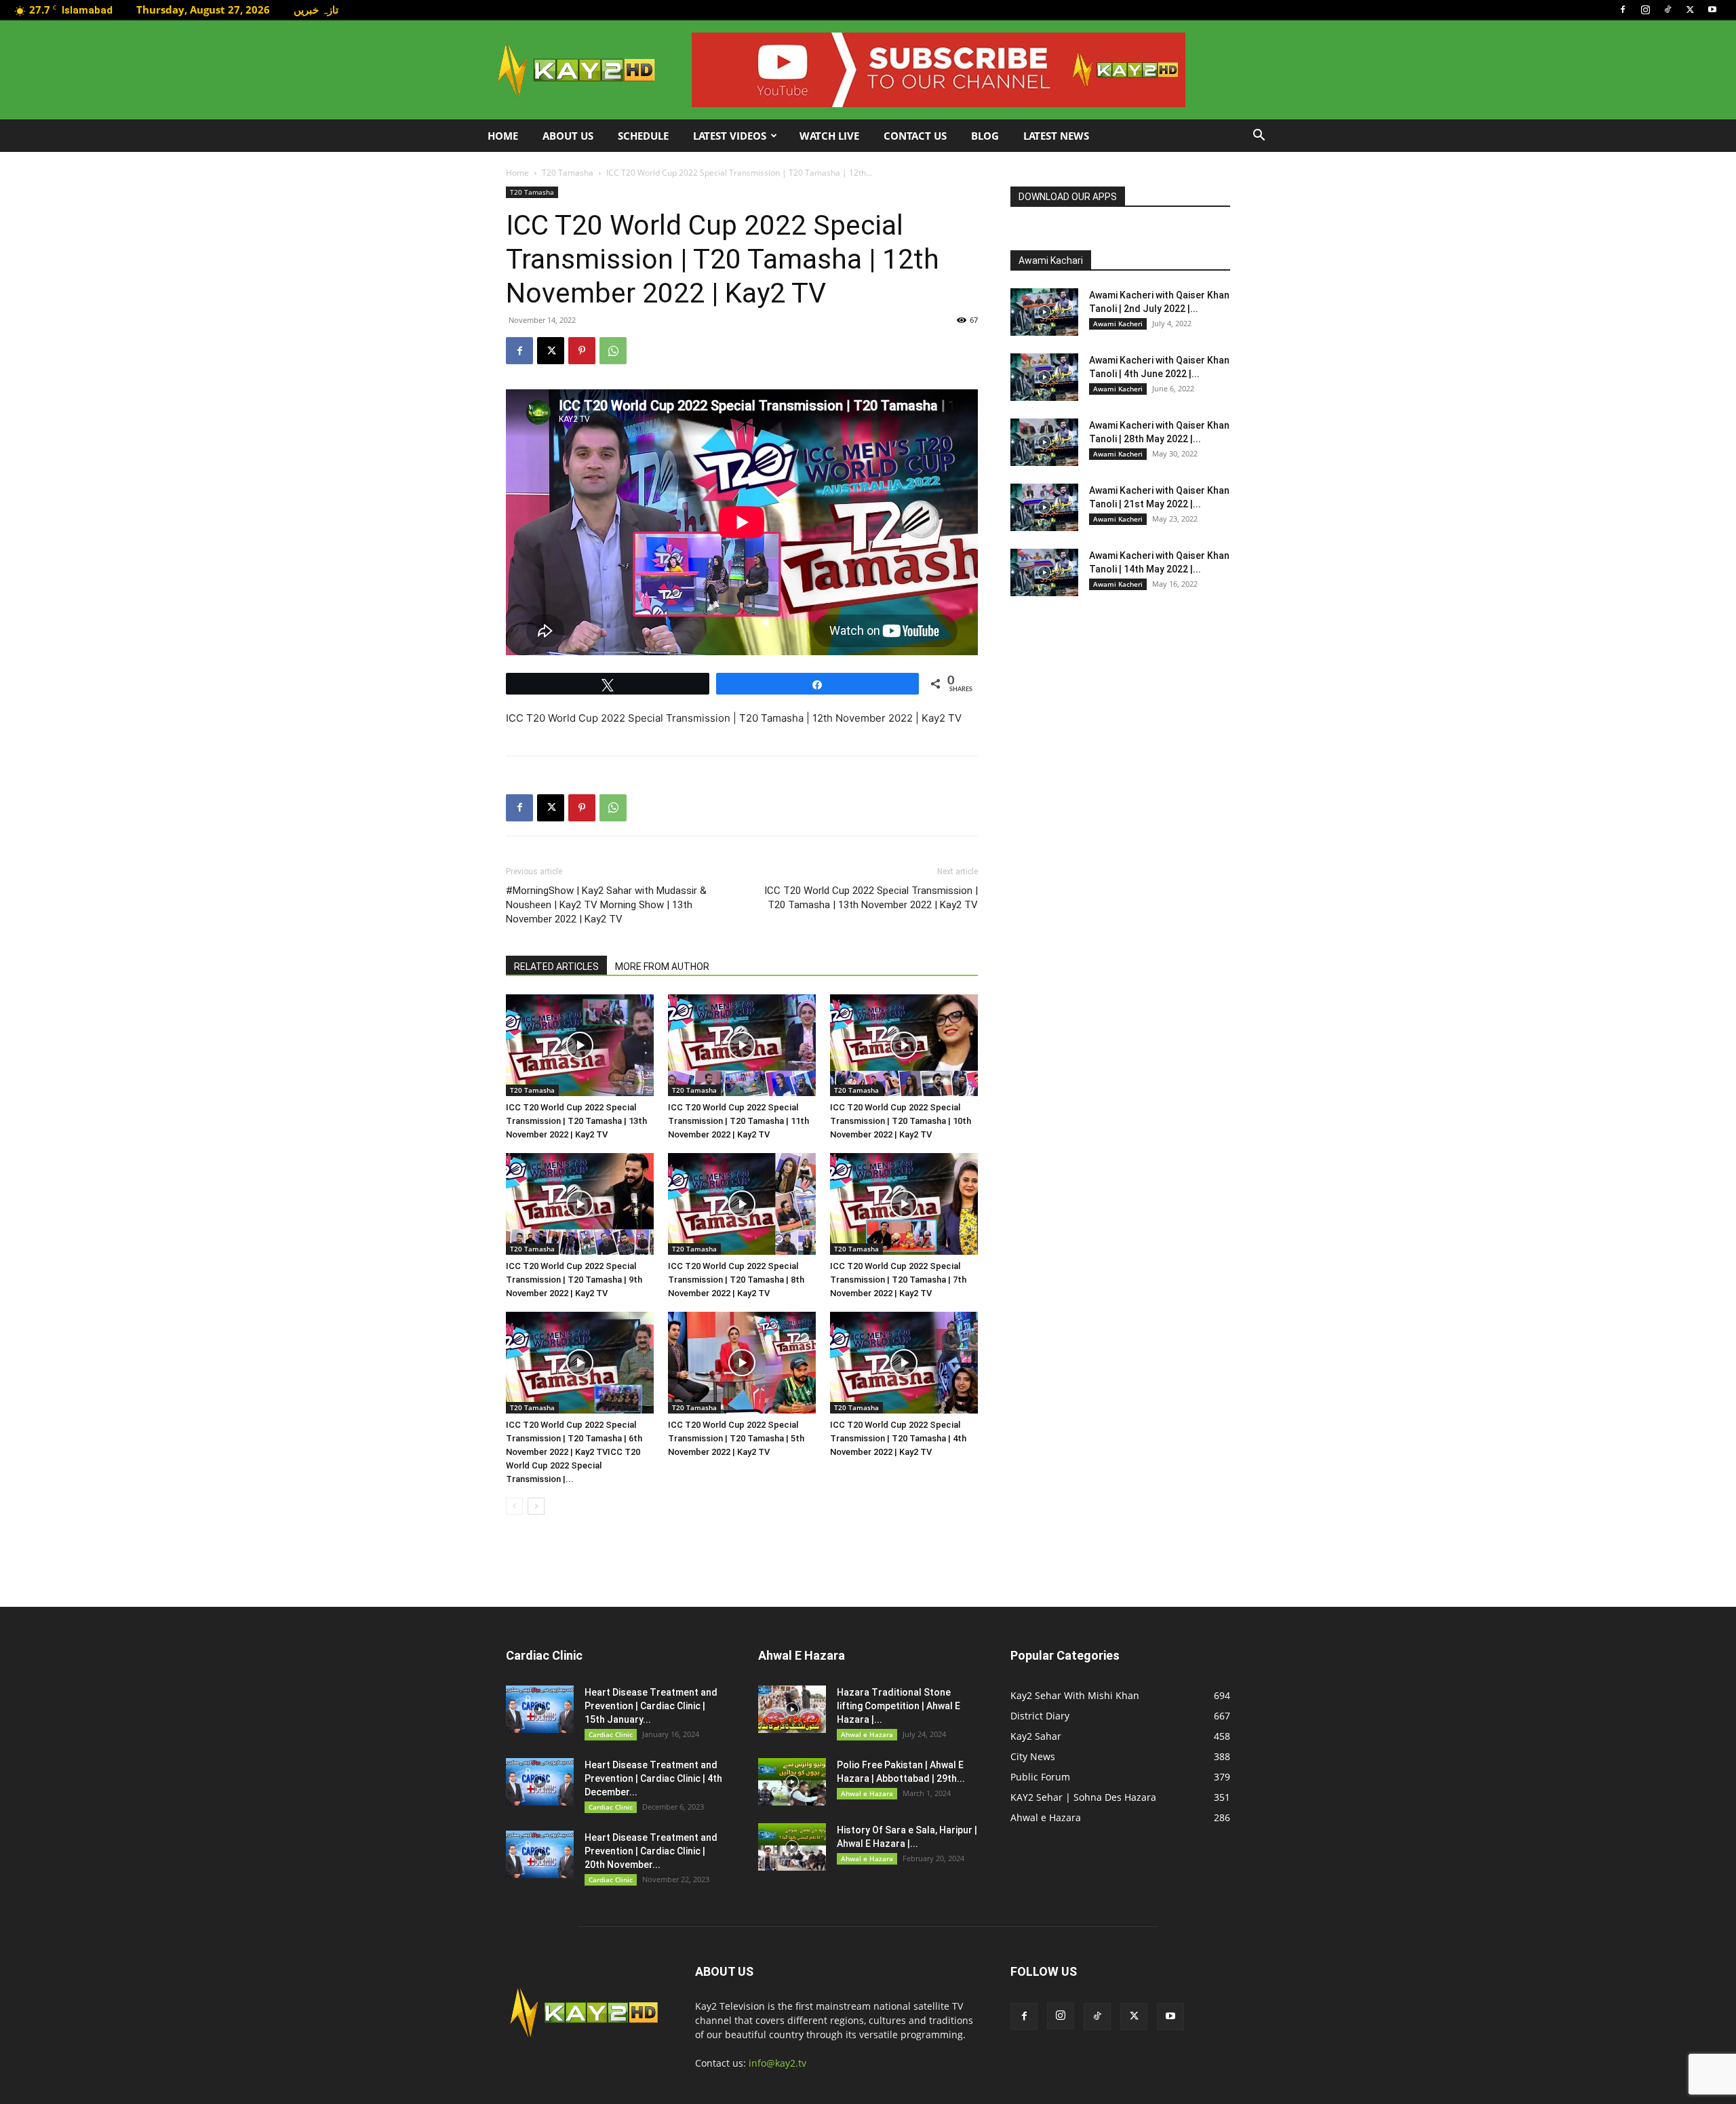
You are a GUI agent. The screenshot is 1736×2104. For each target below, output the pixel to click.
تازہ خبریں (316, 9)
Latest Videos (730, 136)
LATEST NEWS (1056, 136)
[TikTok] (1668, 9)
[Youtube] (1712, 9)
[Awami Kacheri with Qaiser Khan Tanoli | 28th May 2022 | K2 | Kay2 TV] (1044, 442)
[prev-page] (514, 1506)
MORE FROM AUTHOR (662, 967)
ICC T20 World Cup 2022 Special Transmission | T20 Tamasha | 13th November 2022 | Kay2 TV (871, 898)
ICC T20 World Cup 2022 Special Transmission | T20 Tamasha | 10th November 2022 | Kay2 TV (901, 1121)
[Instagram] (1645, 9)
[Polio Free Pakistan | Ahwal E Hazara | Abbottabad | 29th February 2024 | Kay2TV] (792, 1782)
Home (503, 136)
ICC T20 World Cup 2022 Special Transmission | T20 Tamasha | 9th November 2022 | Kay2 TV (574, 1280)
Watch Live (829, 136)
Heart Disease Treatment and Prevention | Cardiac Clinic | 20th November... (651, 1851)
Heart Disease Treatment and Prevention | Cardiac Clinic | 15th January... (651, 1706)
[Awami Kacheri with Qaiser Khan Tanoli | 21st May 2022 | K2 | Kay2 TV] (1044, 507)
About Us (568, 136)
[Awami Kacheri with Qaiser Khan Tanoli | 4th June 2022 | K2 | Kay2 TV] (1044, 377)
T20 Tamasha (568, 173)
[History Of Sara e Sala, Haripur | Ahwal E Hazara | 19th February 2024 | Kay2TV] (792, 1847)
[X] (1690, 9)
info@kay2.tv (777, 2063)
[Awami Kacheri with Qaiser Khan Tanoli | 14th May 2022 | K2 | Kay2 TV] (1044, 572)
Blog (985, 136)
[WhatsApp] (613, 351)
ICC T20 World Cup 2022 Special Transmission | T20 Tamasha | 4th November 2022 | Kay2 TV (898, 1438)
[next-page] (536, 1506)
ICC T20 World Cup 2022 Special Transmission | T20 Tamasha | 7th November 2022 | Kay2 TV (898, 1280)
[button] (1259, 137)
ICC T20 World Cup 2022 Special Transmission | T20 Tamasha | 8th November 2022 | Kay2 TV (736, 1280)
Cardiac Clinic (611, 1734)
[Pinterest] (582, 351)
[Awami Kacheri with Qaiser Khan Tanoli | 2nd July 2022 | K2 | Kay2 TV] (1044, 312)
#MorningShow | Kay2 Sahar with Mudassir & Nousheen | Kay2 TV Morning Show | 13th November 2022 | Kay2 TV (606, 905)
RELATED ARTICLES (556, 967)
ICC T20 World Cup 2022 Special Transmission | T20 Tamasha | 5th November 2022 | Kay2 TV (736, 1438)
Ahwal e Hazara (867, 1734)
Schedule (643, 136)
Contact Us (915, 136)
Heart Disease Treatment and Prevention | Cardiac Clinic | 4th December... (653, 1778)
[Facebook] (1623, 9)
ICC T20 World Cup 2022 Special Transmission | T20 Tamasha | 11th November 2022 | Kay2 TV (738, 1121)
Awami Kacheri (1118, 324)
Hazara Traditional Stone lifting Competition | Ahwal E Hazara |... (899, 1706)
